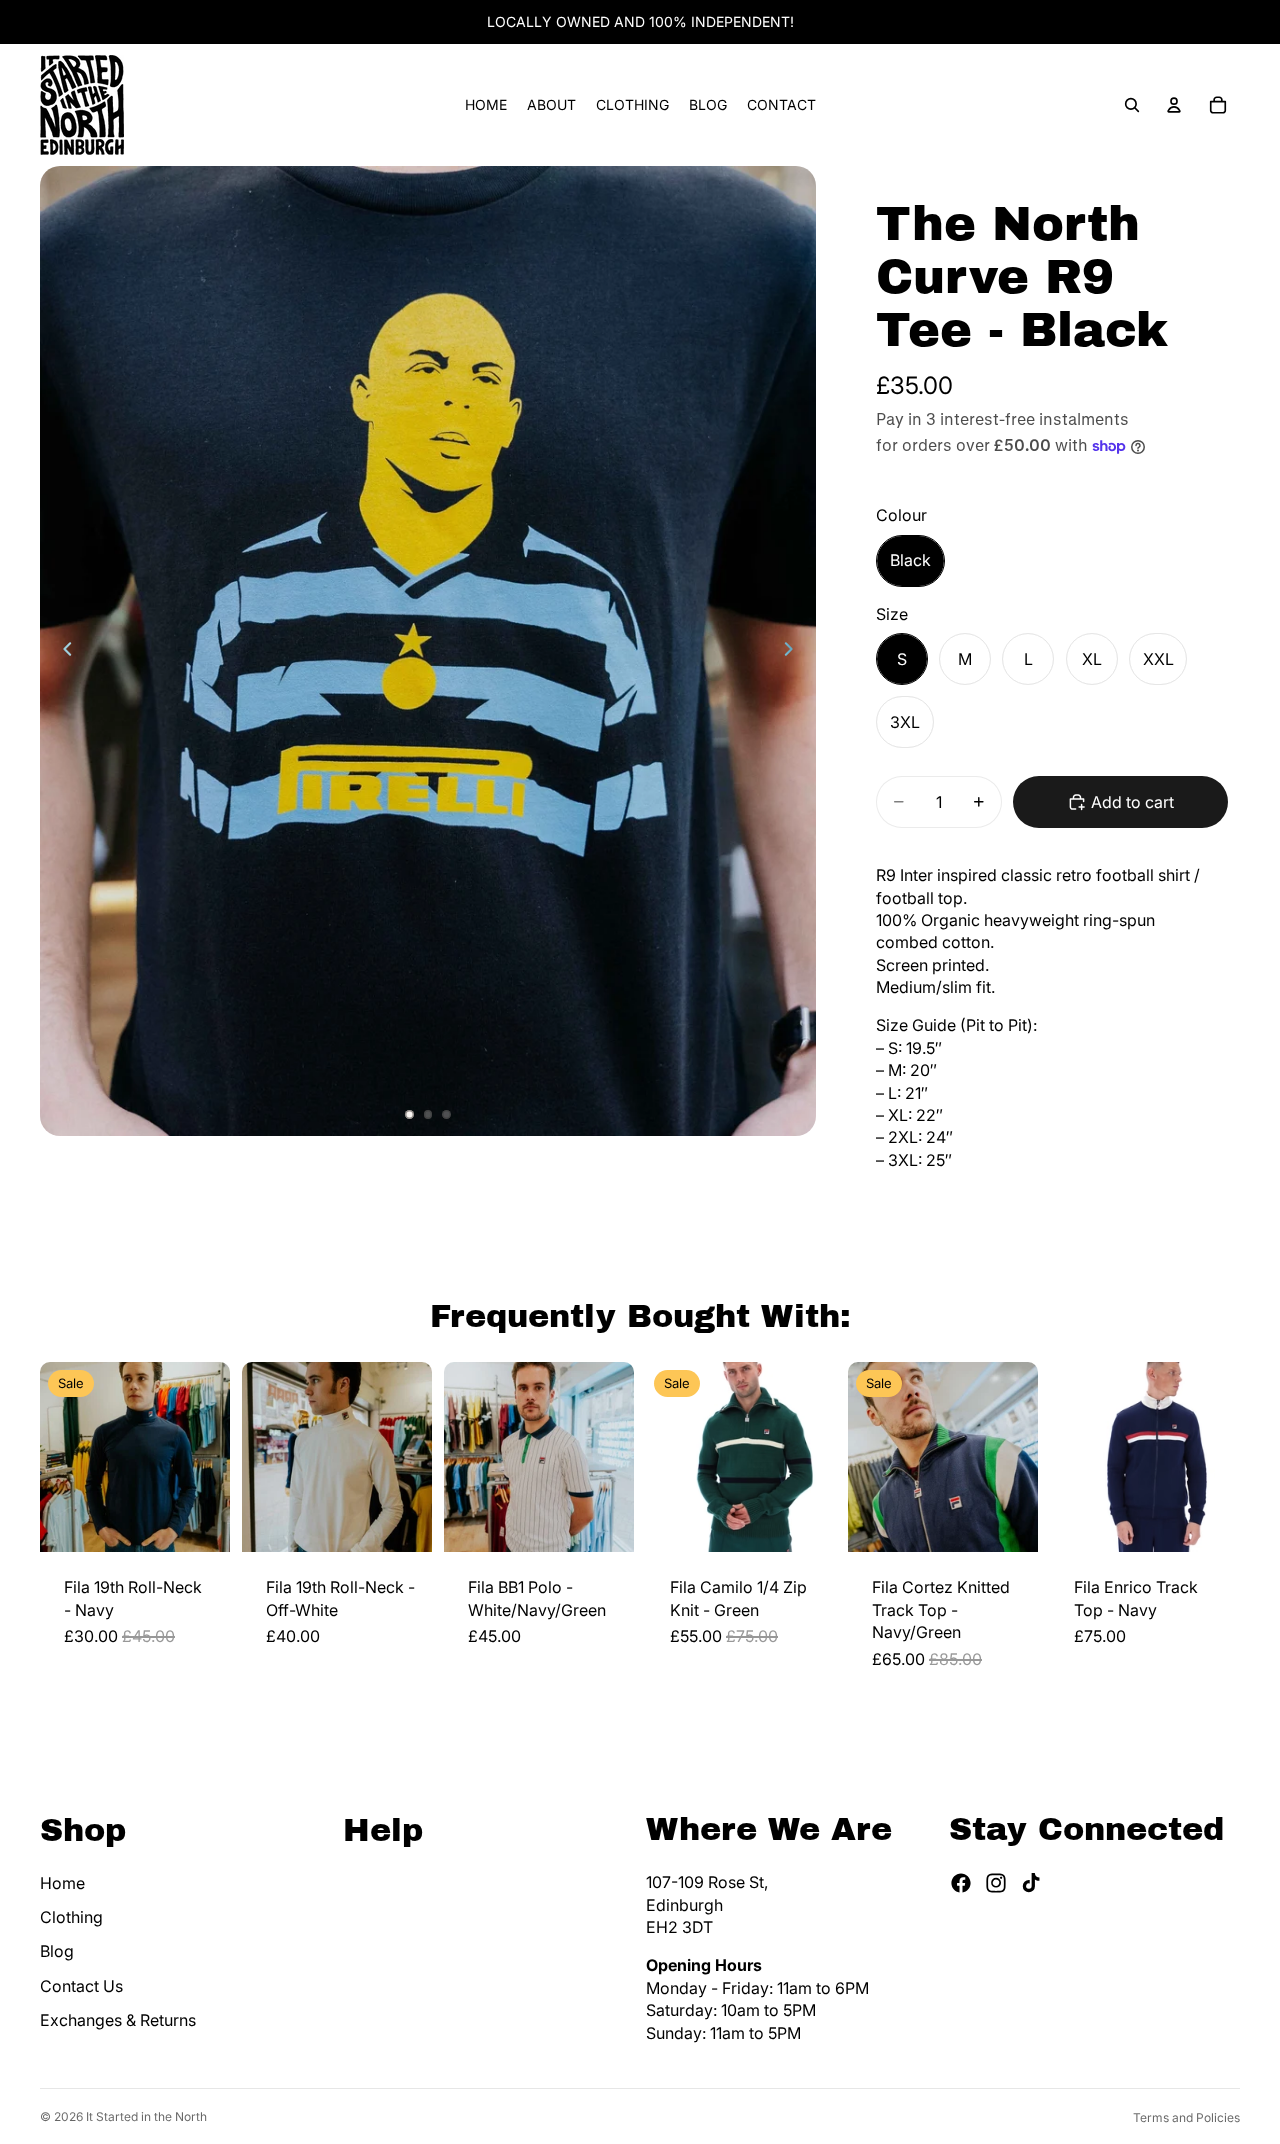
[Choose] (199, 1522)
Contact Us (81, 1986)
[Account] (1174, 105)
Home (62, 1883)
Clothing (71, 1917)
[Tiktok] (1031, 1883)
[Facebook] (961, 1883)
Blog (57, 1951)
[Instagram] (996, 1883)
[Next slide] (794, 651)
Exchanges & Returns (118, 2020)
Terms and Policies (1186, 2117)
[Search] (1132, 105)
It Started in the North (146, 2116)
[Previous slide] (62, 651)
